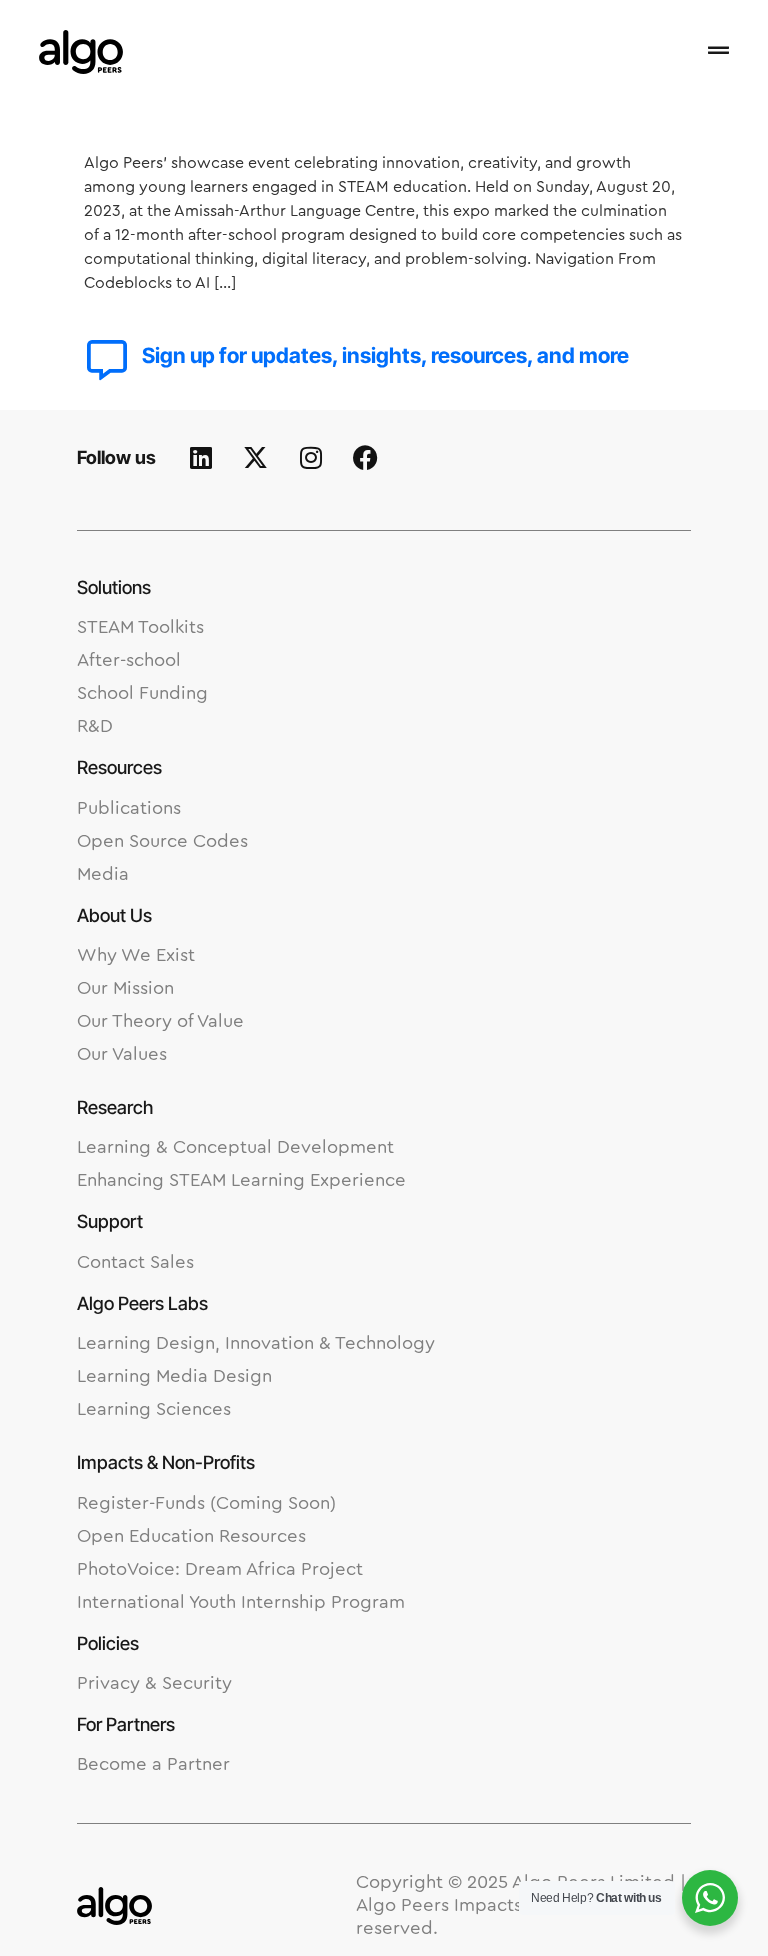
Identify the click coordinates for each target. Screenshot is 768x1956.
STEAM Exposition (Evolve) (279, 116)
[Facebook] (366, 458)
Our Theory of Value (160, 1021)
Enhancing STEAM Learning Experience (241, 1180)
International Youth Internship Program (241, 1602)
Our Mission (125, 988)
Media (103, 874)
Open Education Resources (191, 1536)
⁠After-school (129, 660)
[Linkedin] (201, 458)
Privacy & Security (154, 1683)
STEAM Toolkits (140, 627)
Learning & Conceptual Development (235, 1147)
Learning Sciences (154, 1409)
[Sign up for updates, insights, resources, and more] (107, 360)
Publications (129, 808)
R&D (95, 726)
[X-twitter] (256, 458)
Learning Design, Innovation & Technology (256, 1343)
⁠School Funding (142, 693)
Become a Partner (153, 1764)
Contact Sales (135, 1262)
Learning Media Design (174, 1376)
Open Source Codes (162, 841)
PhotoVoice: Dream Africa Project (220, 1569)
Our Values (122, 1054)
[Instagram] (311, 458)
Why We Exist (136, 955)
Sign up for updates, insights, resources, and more (385, 355)
